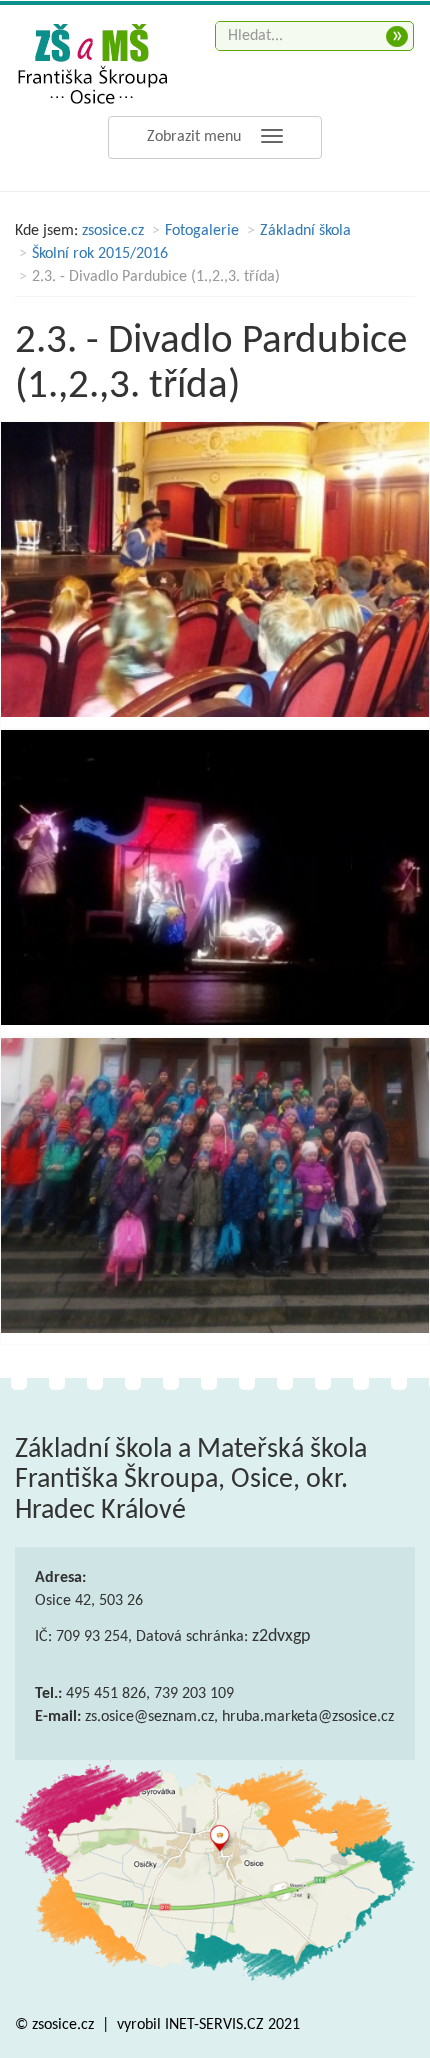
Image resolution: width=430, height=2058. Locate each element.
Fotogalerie (202, 231)
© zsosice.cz (56, 2025)
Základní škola (305, 231)
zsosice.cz (113, 231)
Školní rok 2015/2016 (100, 254)
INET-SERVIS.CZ (214, 2025)
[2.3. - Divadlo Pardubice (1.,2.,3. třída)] (215, 570)
